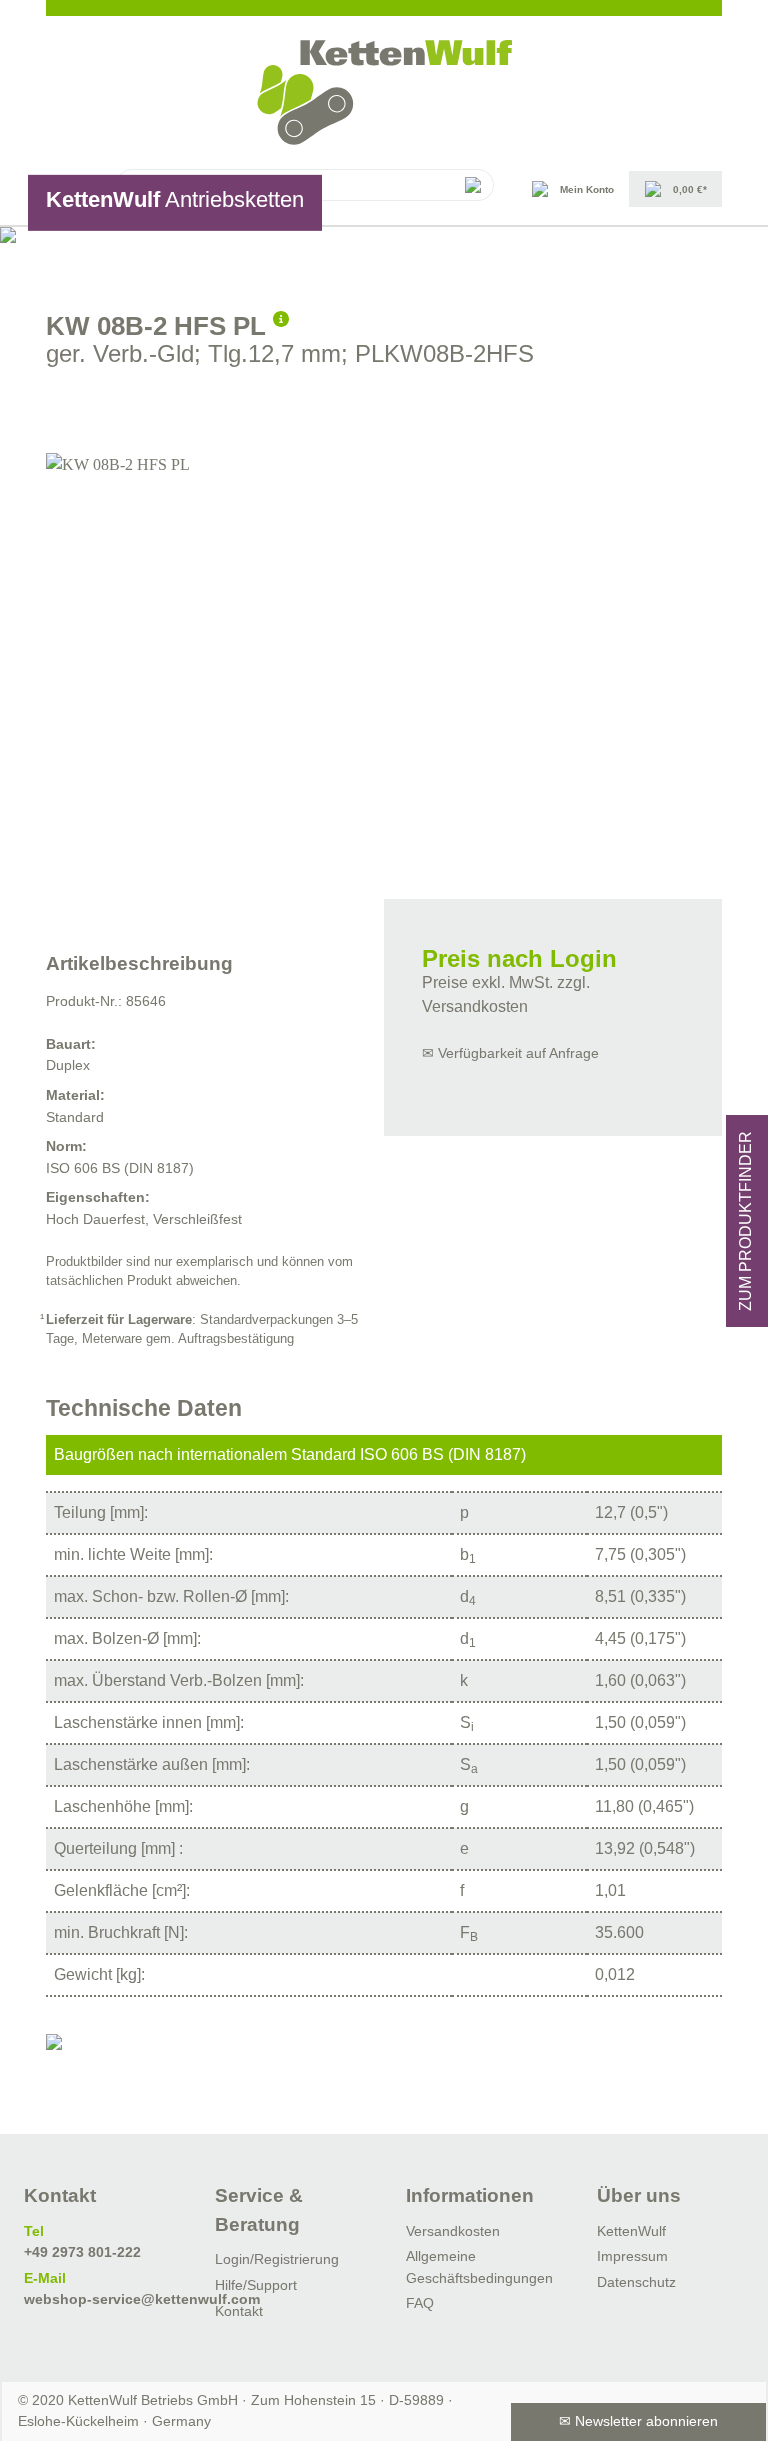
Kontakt (239, 2311)
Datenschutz (636, 2282)
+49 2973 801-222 (82, 2252)
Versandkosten (453, 2231)
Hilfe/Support (256, 2285)
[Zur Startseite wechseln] (384, 92)
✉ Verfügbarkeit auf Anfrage (510, 1053)
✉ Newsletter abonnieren (638, 2421)
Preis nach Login (519, 958)
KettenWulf (631, 2231)
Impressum (632, 2256)
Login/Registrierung (277, 2259)
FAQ (420, 2303)
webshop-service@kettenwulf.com (142, 2299)
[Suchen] (471, 185)
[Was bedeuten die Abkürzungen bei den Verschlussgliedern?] (281, 316)
